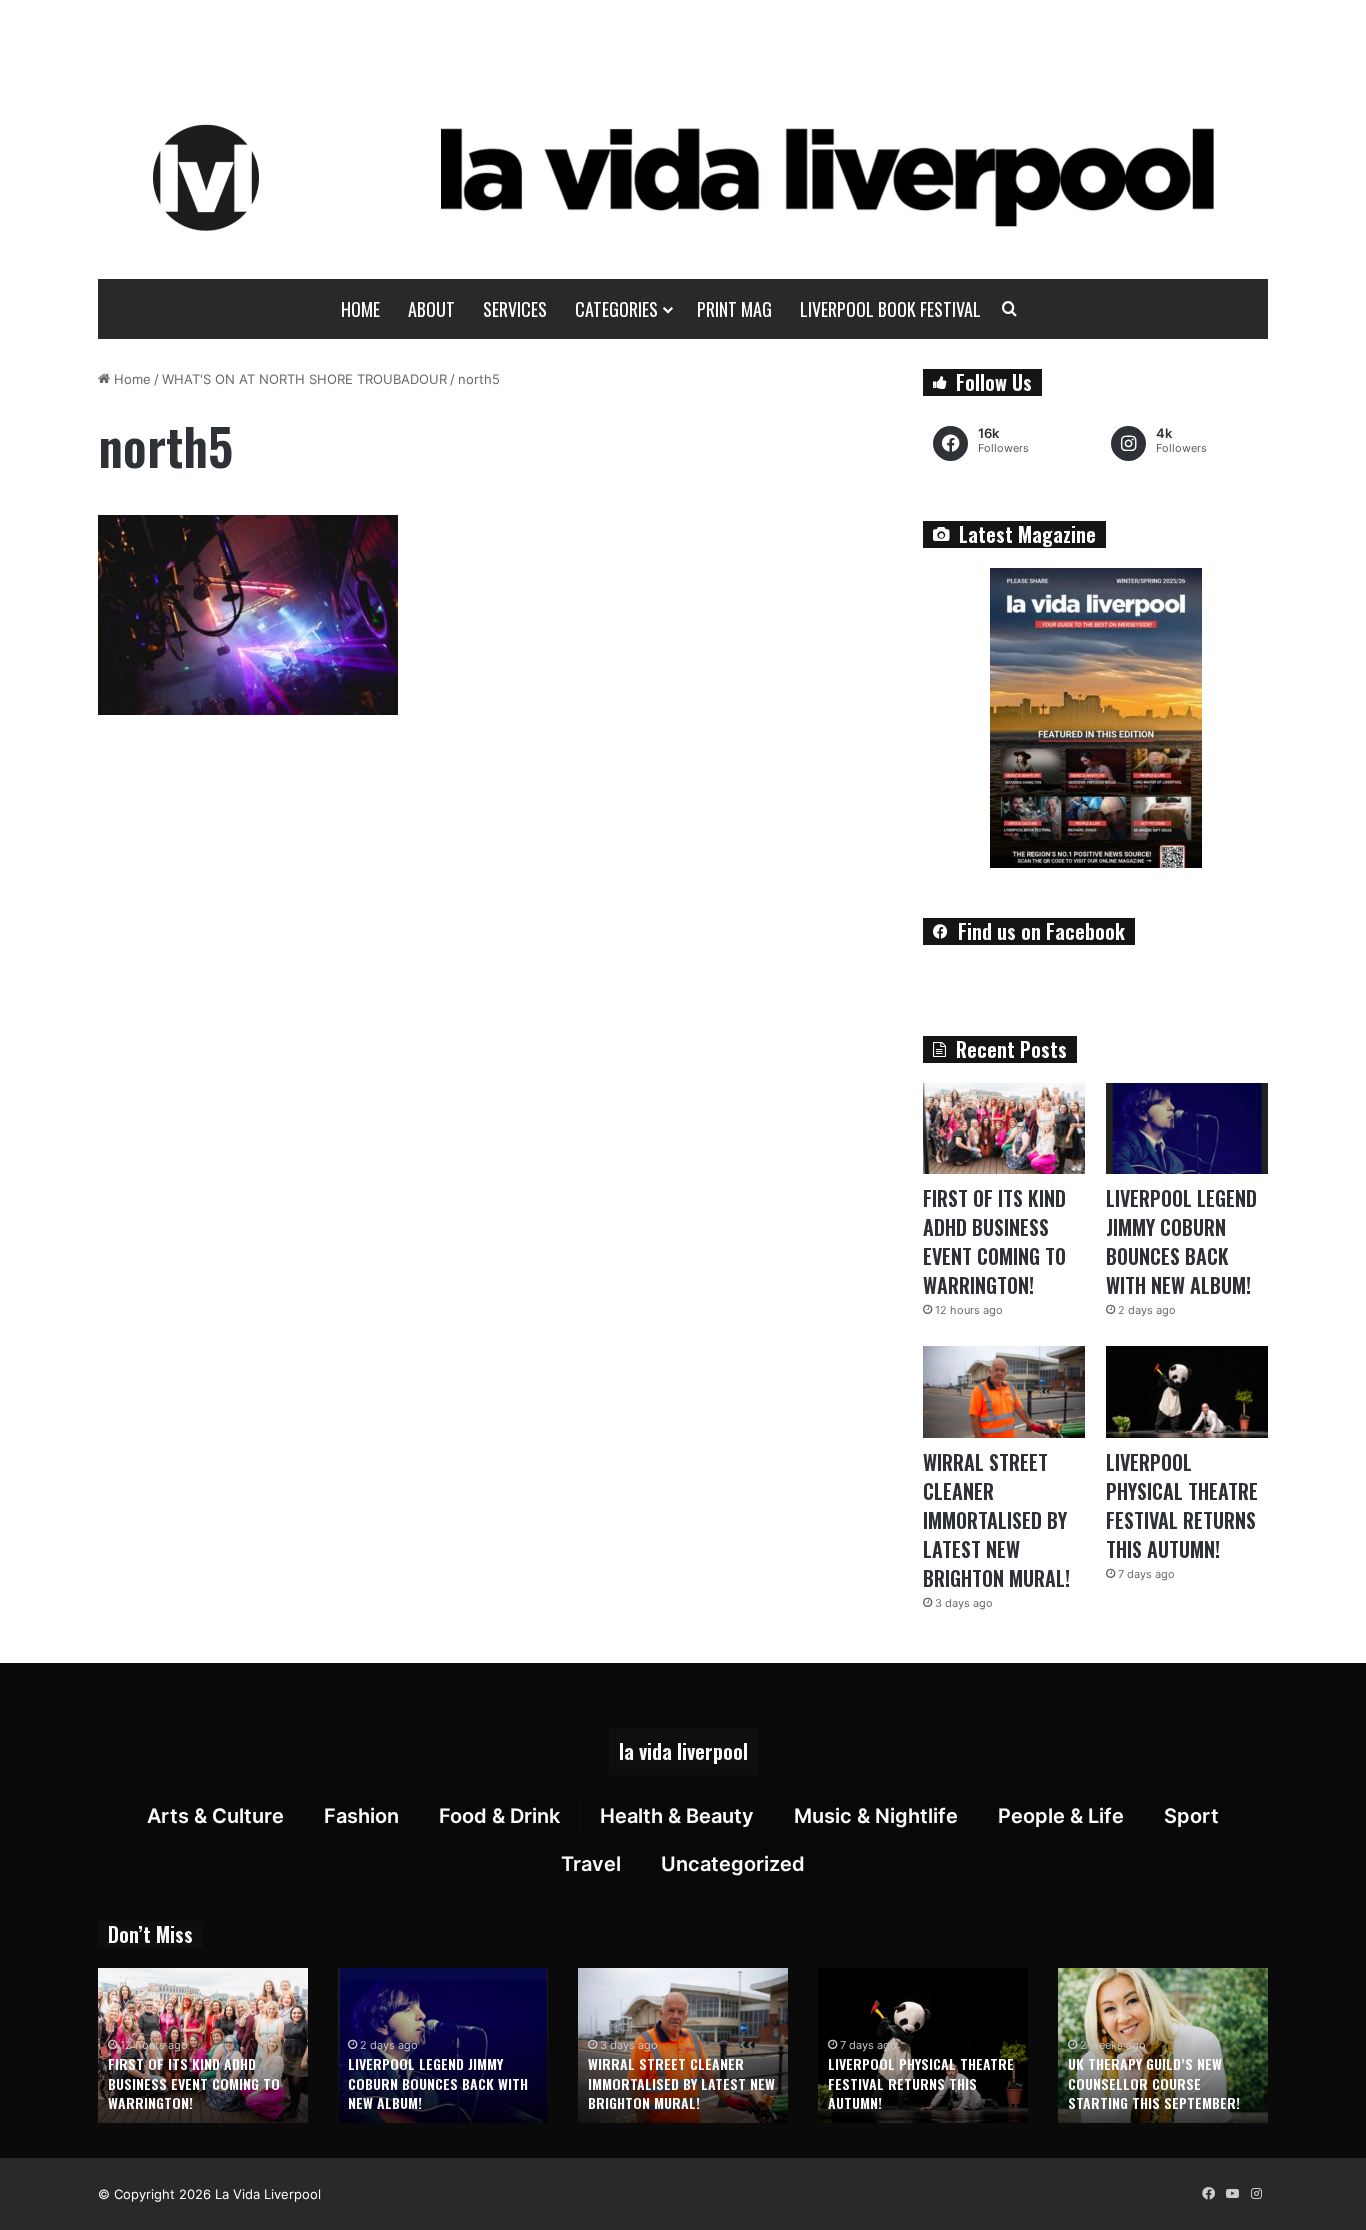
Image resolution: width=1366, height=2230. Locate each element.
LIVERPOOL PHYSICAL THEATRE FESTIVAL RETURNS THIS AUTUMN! (1182, 1505)
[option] (203, 2045)
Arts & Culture (215, 1816)
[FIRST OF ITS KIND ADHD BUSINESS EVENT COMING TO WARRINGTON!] (1004, 1128)
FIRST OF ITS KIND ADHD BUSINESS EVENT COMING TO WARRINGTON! (994, 1241)
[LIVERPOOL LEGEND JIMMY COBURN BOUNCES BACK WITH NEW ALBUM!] (1187, 1128)
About (431, 309)
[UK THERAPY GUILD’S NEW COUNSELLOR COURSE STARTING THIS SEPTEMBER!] (1163, 2045)
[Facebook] (1208, 2194)
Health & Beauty (677, 1816)
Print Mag (734, 309)
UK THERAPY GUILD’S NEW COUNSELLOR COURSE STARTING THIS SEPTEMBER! (1154, 2083)
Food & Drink (499, 1816)
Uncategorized (733, 1864)
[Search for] (1010, 309)
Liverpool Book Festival (890, 309)
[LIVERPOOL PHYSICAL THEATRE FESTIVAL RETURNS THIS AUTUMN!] (1187, 1391)
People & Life (1061, 1816)
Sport (1191, 1816)
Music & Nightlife (876, 1816)
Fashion (361, 1816)
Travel (591, 1864)
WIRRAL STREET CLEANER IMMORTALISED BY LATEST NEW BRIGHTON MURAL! (996, 1520)
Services (515, 309)
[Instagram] (1256, 2194)
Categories (616, 309)
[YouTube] (1232, 2194)
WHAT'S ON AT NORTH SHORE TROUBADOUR (304, 379)
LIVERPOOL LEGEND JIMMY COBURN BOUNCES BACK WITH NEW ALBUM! (1181, 1241)
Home (360, 309)
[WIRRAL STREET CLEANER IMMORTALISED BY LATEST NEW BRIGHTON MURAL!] (1004, 1391)
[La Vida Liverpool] (683, 177)
